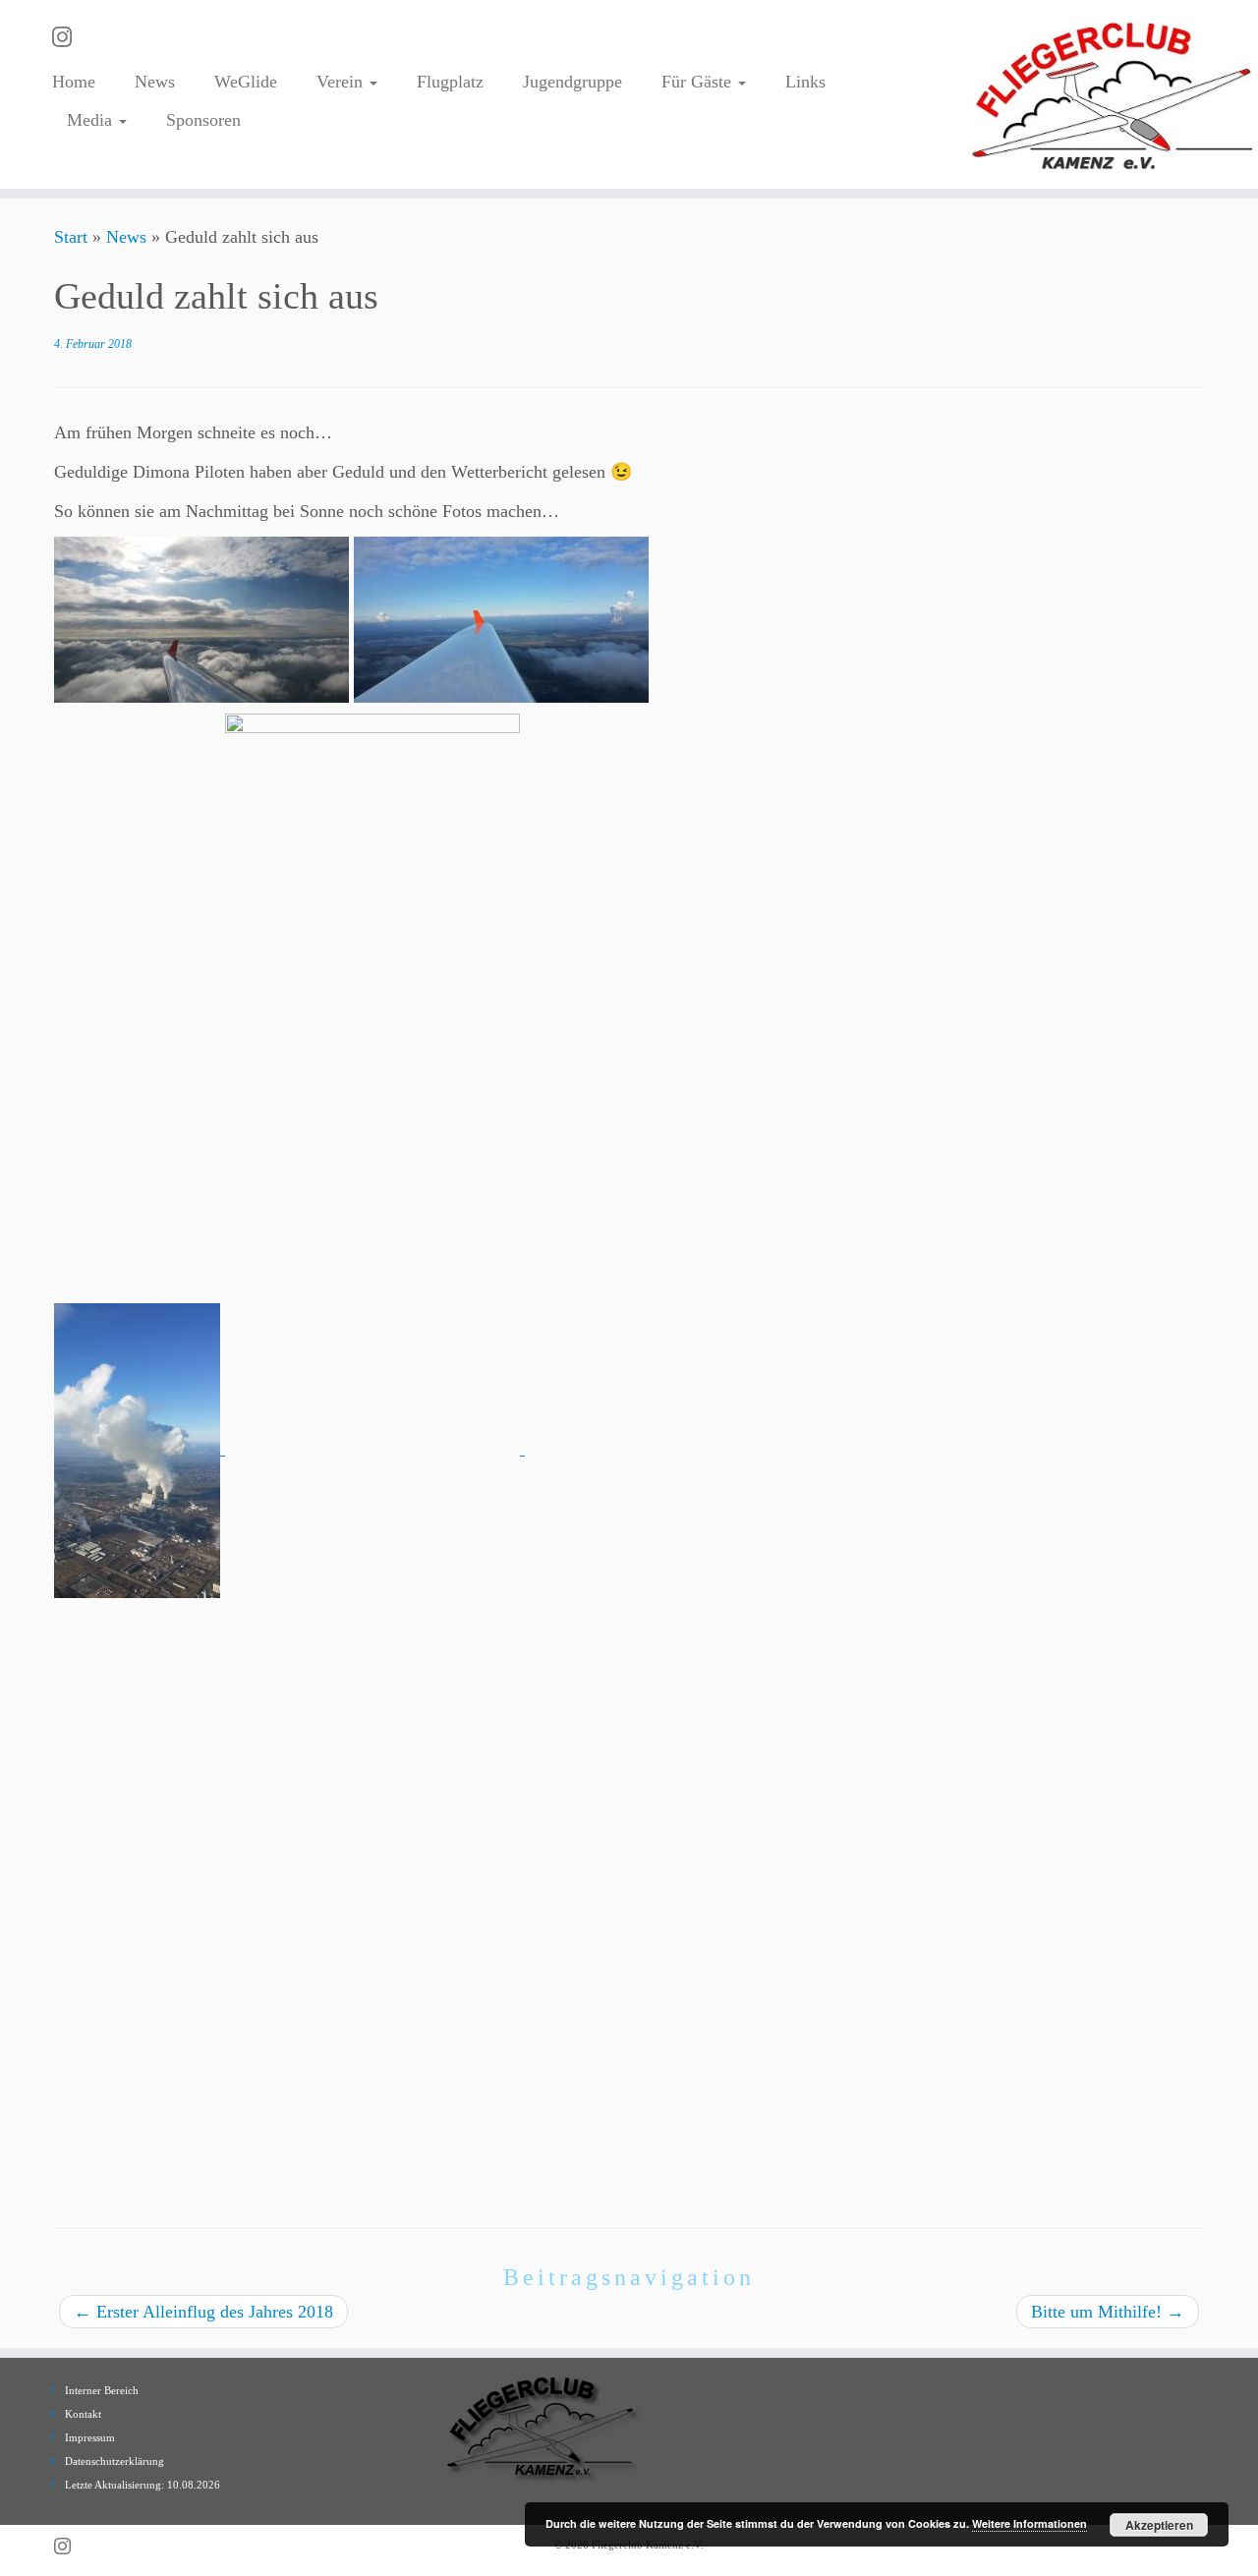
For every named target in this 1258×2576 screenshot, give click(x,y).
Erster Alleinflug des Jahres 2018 (203, 2312)
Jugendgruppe (572, 82)
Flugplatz (450, 82)
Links (805, 82)
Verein (342, 82)
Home (74, 82)
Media (92, 120)
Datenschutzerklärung (114, 2461)
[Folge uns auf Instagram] (68, 37)
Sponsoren (203, 120)
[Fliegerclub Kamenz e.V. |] (1113, 94)
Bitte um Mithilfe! (1108, 2312)
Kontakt (83, 2414)
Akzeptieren (1159, 2525)
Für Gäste (699, 82)
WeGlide (246, 82)
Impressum (90, 2437)
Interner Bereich (102, 2390)
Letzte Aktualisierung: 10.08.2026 (143, 2485)
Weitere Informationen (1029, 2523)
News (155, 82)
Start (71, 237)
